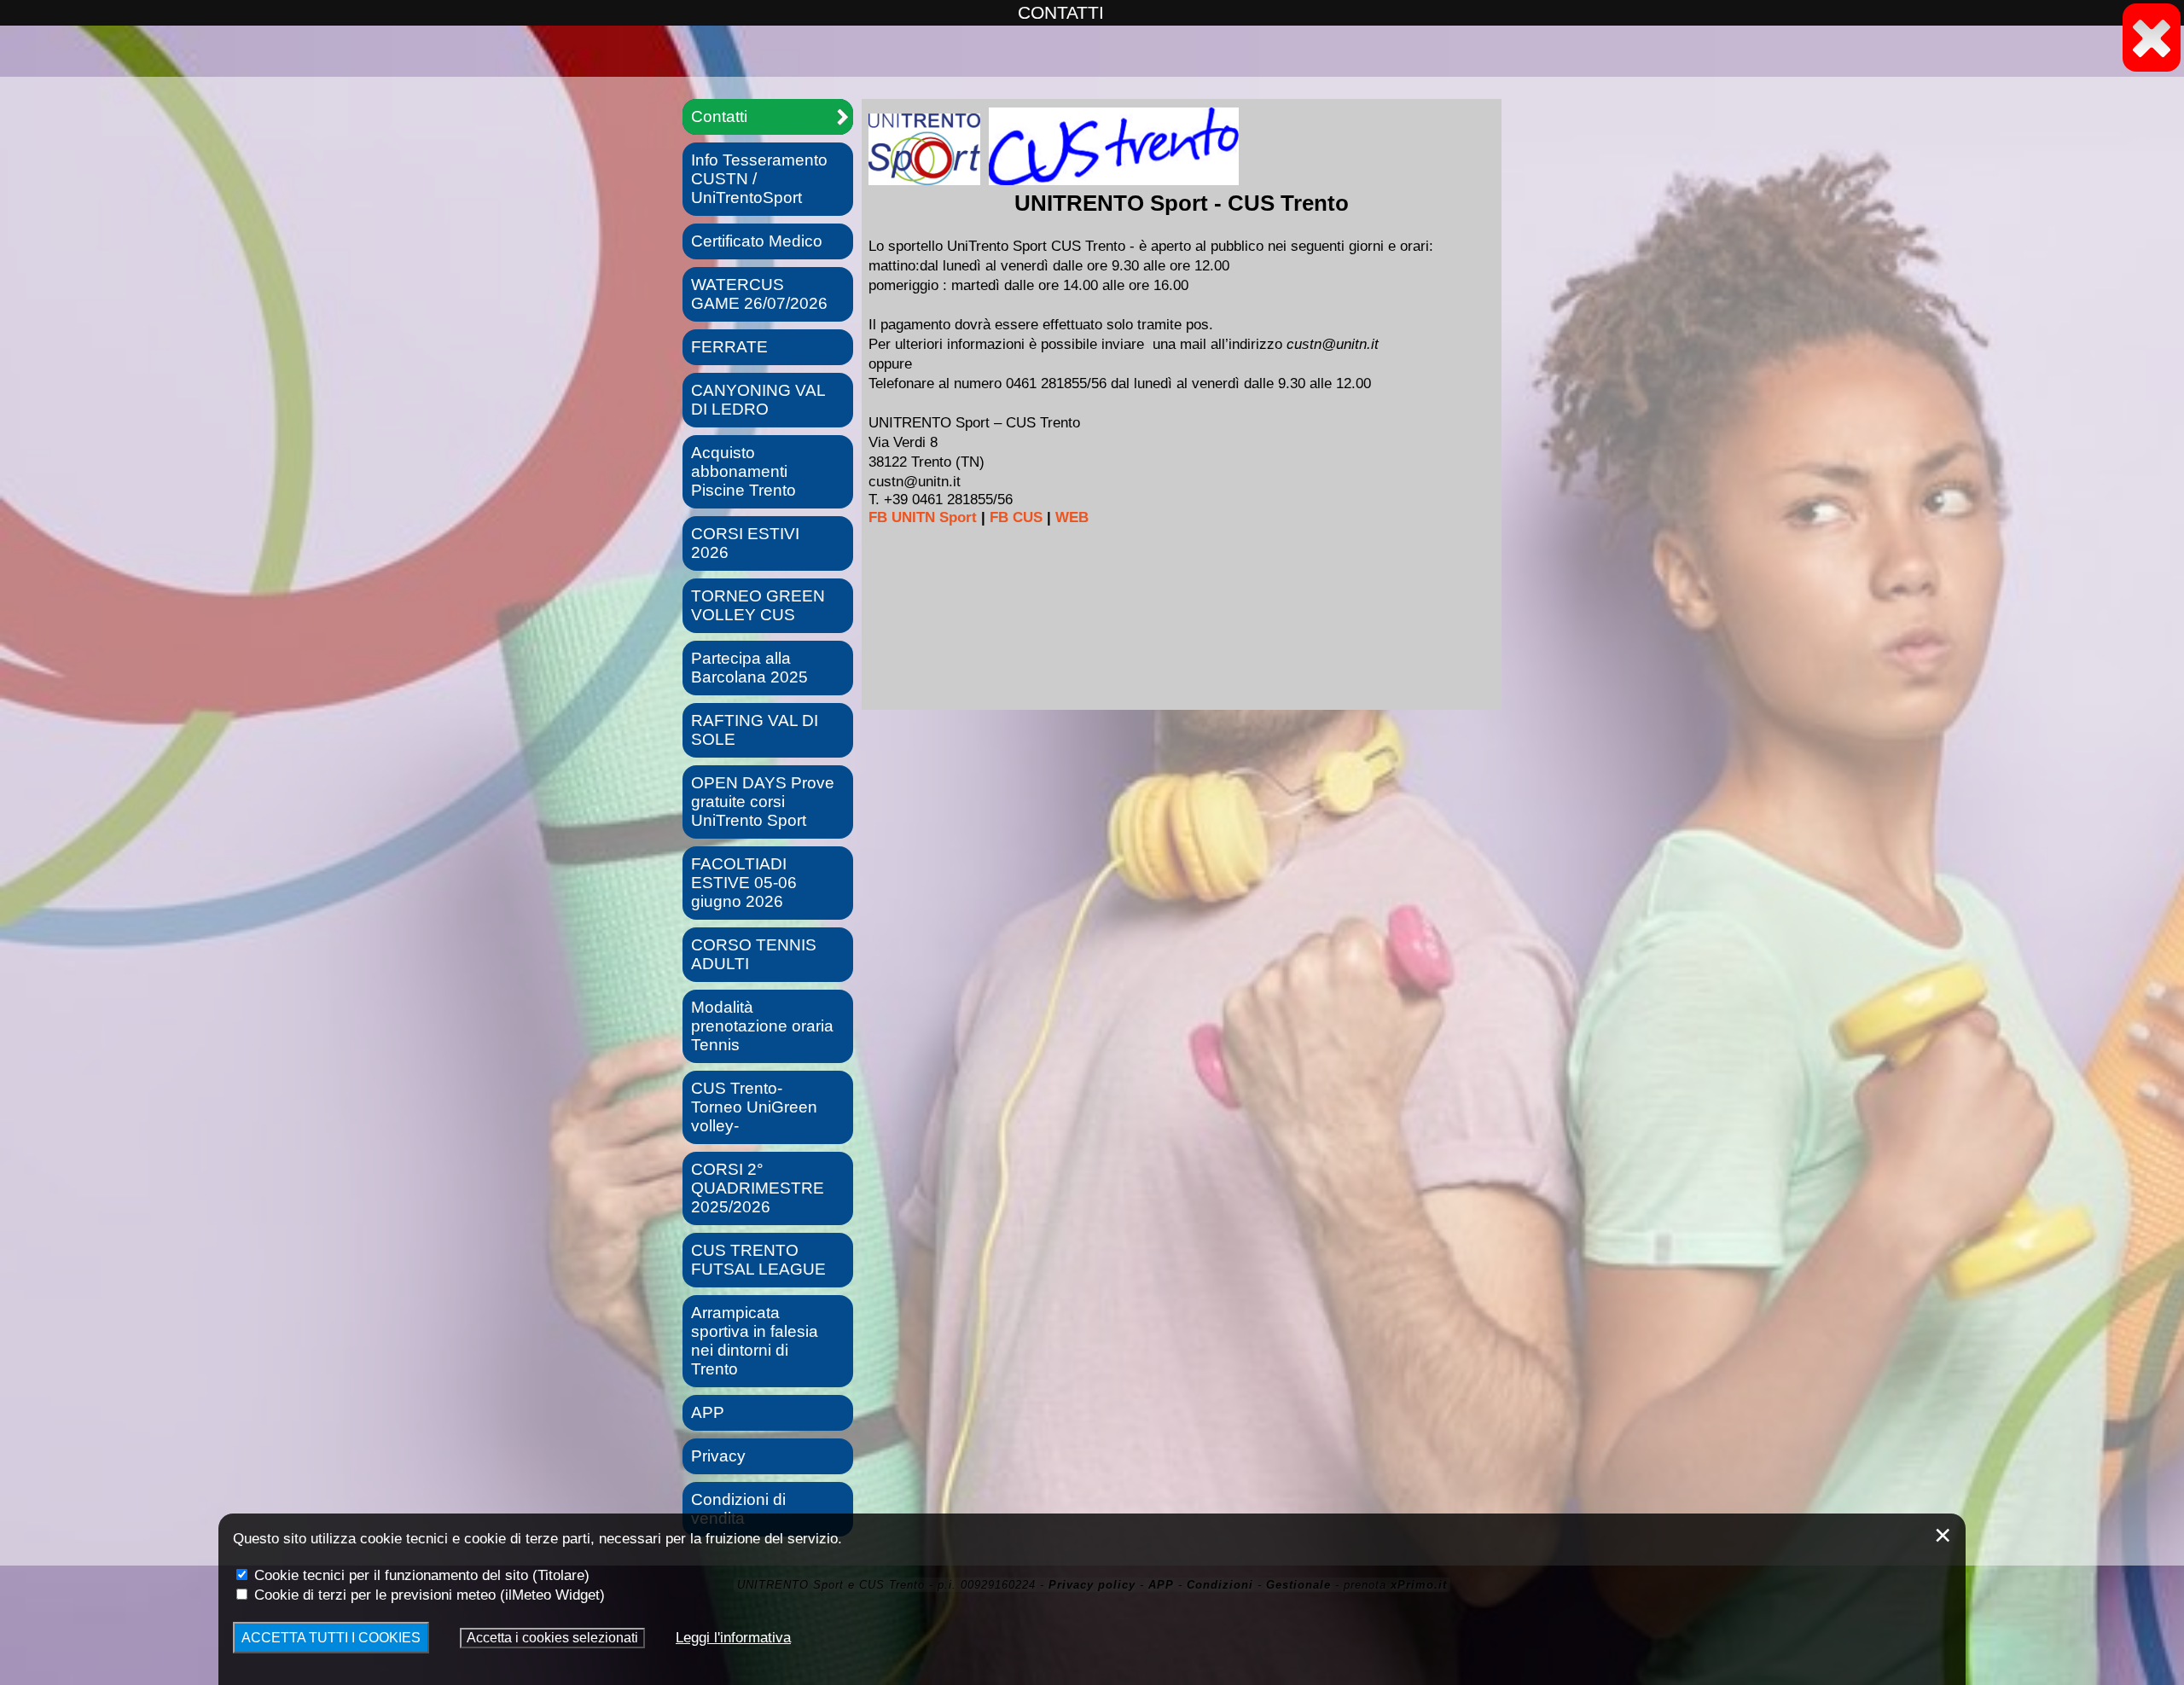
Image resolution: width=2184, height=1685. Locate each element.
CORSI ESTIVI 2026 (745, 543)
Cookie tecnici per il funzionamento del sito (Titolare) (420, 1575)
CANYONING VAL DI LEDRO (758, 400)
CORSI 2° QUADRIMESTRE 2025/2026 (758, 1188)
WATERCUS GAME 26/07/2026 (759, 294)
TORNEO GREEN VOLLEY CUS (758, 605)
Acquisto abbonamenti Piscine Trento (743, 471)
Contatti (719, 116)
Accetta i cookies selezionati (552, 1638)
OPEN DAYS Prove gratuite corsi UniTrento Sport (763, 802)
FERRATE (729, 347)
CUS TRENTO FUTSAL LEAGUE (758, 1260)
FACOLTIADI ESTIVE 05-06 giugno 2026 (744, 883)
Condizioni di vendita (738, 1509)
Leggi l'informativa (733, 1637)
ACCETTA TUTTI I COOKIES (331, 1638)
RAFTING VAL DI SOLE (755, 730)
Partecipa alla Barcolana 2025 (749, 668)
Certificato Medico (757, 241)
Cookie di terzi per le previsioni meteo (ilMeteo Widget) (427, 1595)
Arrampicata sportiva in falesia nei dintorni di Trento (755, 1341)
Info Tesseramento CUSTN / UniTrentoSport (759, 179)
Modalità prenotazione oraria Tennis (762, 1026)
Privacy (718, 1456)
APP (708, 1412)
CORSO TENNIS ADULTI (754, 954)
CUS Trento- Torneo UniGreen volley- (754, 1107)
